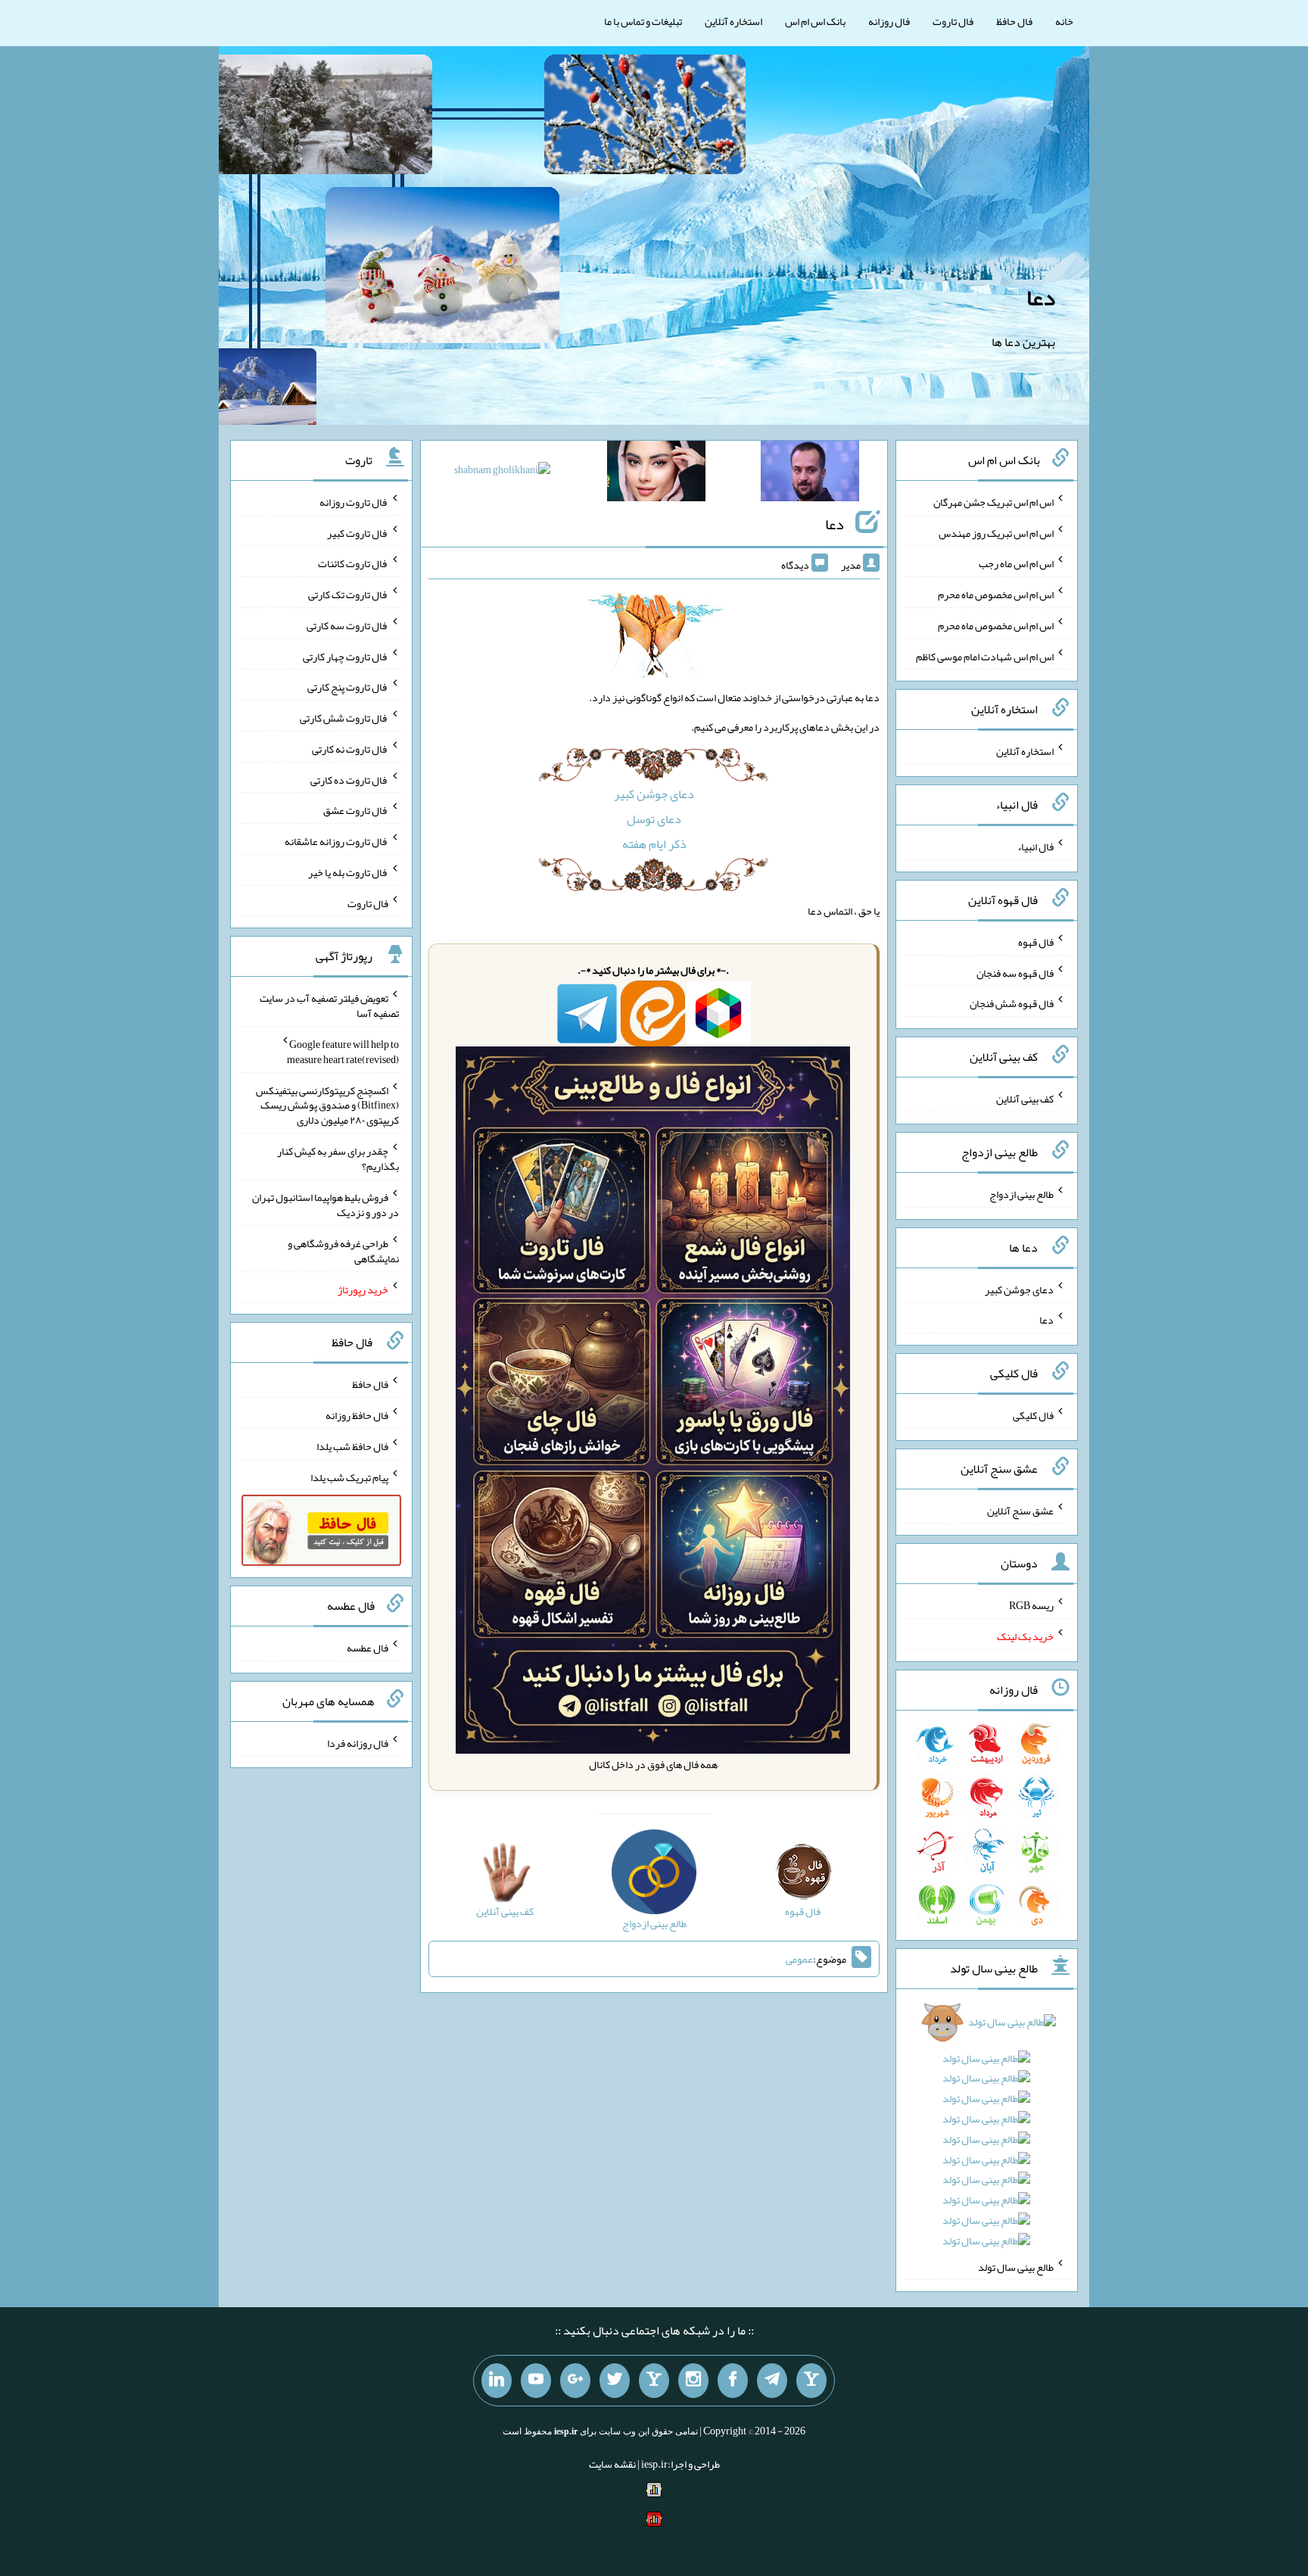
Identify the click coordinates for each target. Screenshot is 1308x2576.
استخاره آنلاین (733, 21)
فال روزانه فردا (358, 1742)
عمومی (799, 1959)
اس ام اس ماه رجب (1016, 563)
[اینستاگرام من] (693, 2381)
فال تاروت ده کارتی (349, 779)
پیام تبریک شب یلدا (349, 1477)
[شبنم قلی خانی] (502, 472)
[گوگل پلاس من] (575, 2381)
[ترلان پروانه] (656, 474)
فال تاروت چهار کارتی (346, 656)
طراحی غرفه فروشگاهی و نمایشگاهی (343, 1251)
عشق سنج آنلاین (1020, 1510)
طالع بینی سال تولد (1016, 2266)
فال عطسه (367, 1648)
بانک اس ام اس (815, 21)
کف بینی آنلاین (1025, 1099)
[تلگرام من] (772, 2381)
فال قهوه (1036, 942)
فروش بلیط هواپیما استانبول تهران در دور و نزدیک (325, 1205)
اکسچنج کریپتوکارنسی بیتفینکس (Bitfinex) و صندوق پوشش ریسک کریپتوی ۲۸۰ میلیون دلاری (327, 1105)
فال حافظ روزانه (357, 1415)
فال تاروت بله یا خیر (348, 872)
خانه (1064, 21)
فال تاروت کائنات (353, 563)
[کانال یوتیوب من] (536, 2381)
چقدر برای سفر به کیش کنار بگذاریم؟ (338, 1159)
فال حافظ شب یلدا (352, 1446)
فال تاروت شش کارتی (344, 718)
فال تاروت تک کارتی (348, 594)
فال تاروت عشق (356, 810)
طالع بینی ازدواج (1021, 1194)
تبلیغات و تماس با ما (643, 21)
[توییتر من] (615, 2381)
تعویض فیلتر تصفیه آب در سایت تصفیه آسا (329, 1006)
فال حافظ (1014, 21)
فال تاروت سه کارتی (347, 625)
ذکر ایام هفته (654, 844)
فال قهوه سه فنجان (1015, 972)
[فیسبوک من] (733, 2381)
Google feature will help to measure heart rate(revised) (343, 1052)
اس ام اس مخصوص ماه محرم (996, 594)
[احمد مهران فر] (810, 474)
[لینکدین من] (497, 2381)
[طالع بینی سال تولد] (987, 2136)
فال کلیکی (1033, 1415)
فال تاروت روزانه (354, 502)
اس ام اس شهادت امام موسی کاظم (985, 656)
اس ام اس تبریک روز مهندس (996, 532)
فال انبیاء (1035, 847)
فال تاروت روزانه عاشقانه (336, 841)
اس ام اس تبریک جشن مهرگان (993, 502)
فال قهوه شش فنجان (1012, 1003)
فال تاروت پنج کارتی (348, 687)
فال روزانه (889, 21)
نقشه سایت (612, 2464)
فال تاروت (953, 21)
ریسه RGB (1031, 1605)
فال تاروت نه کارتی (350, 749)
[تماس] (654, 2381)
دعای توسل (654, 819)
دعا (1041, 298)
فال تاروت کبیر (358, 532)
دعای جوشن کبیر (654, 794)
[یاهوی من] (811, 2381)
